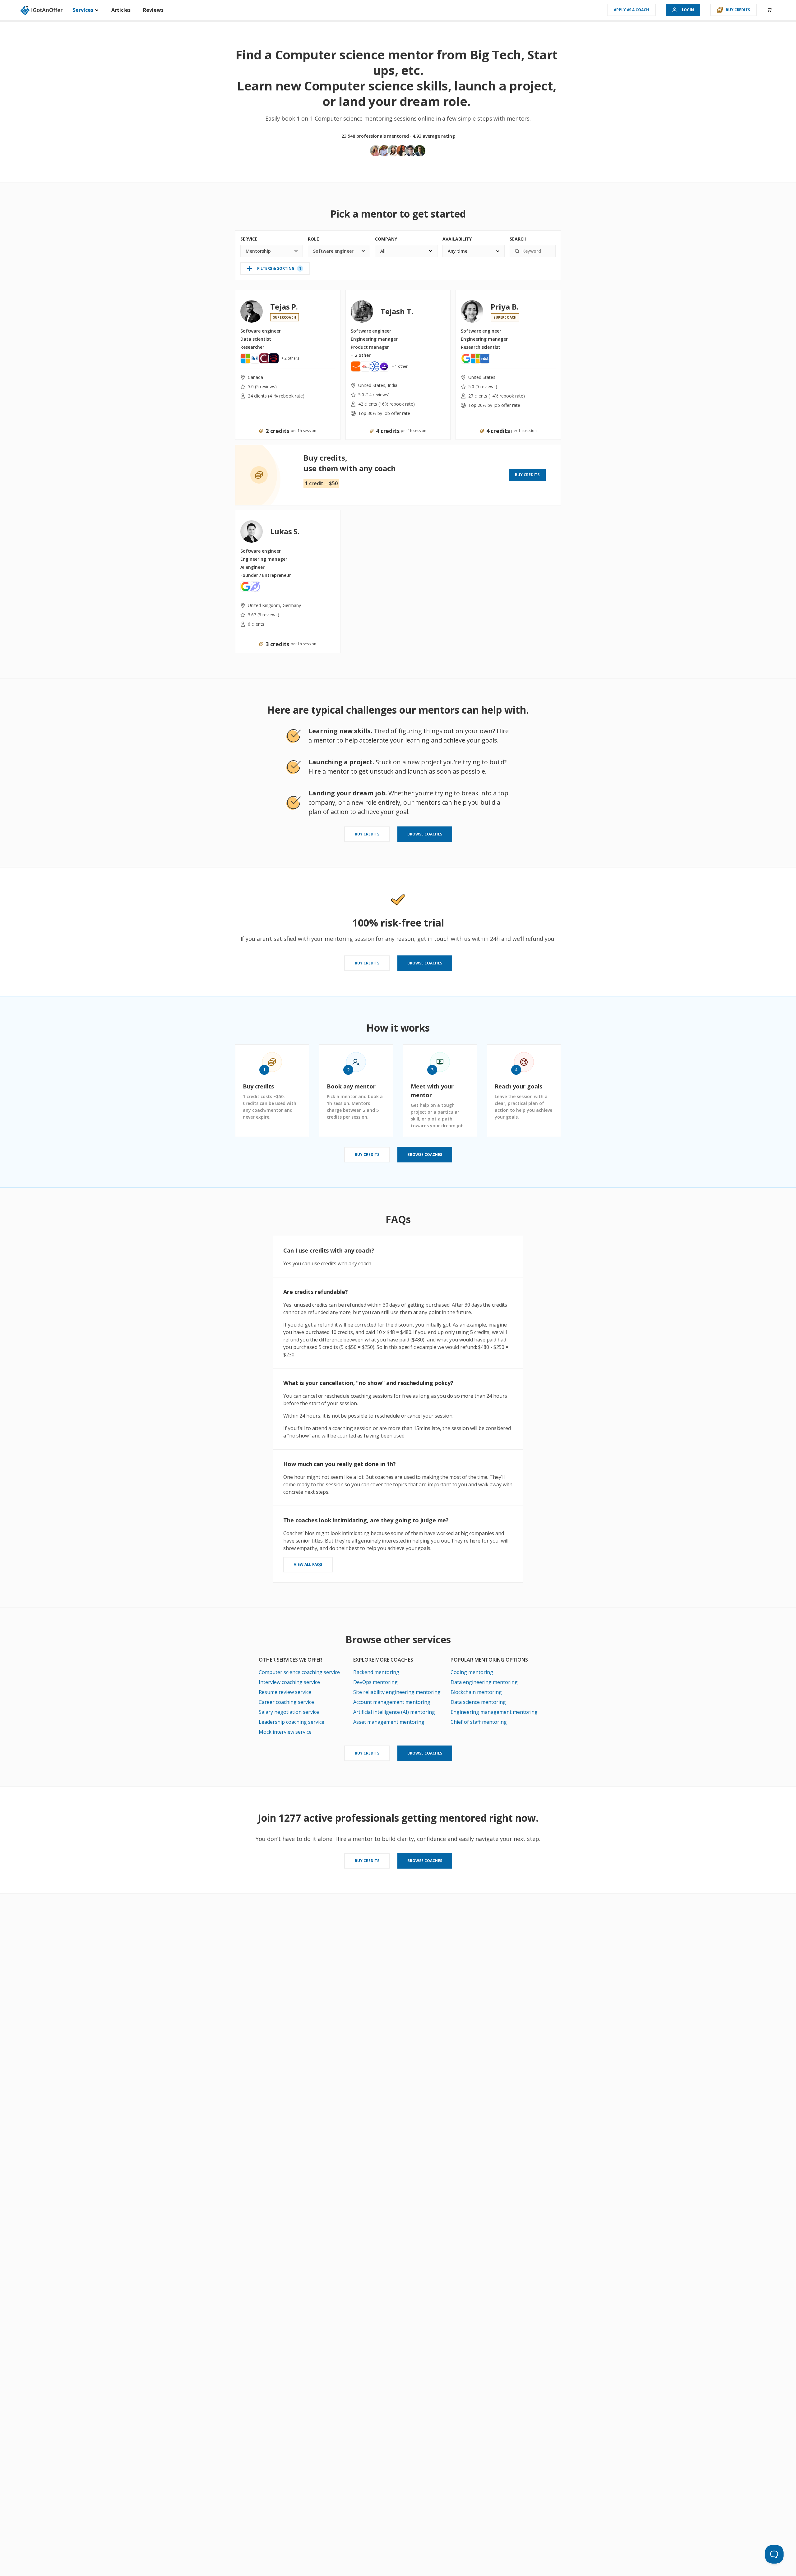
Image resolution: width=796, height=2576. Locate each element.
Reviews (153, 10)
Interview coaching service (289, 1682)
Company (386, 239)
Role (313, 239)
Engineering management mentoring (494, 1712)
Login (688, 10)
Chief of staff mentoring (479, 1722)
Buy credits (738, 10)
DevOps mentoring (375, 1682)
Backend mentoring (376, 1672)
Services (84, 10)
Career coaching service (286, 1702)
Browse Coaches (425, 834)
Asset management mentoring (389, 1722)
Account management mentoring (392, 1702)
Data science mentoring (478, 1702)
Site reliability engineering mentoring (397, 1692)
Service (249, 239)
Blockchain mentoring (476, 1692)
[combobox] (272, 251)
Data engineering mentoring (484, 1682)
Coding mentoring (472, 1672)
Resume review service (285, 1692)
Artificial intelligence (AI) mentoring (394, 1712)
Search (518, 239)
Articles (121, 10)
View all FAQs (308, 1564)
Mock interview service (285, 1732)
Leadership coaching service (292, 1722)
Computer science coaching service (299, 1672)
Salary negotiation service (289, 1712)
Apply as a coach (631, 10)
